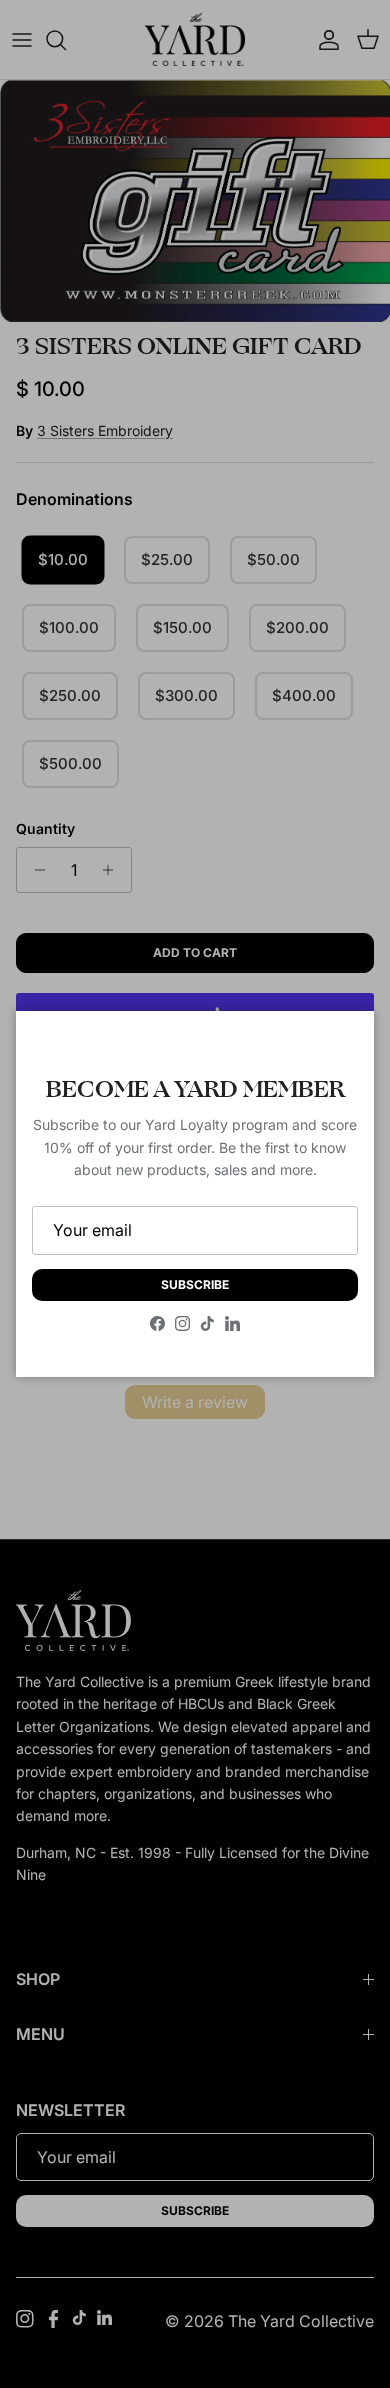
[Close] (339, 1046)
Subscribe (195, 1284)
